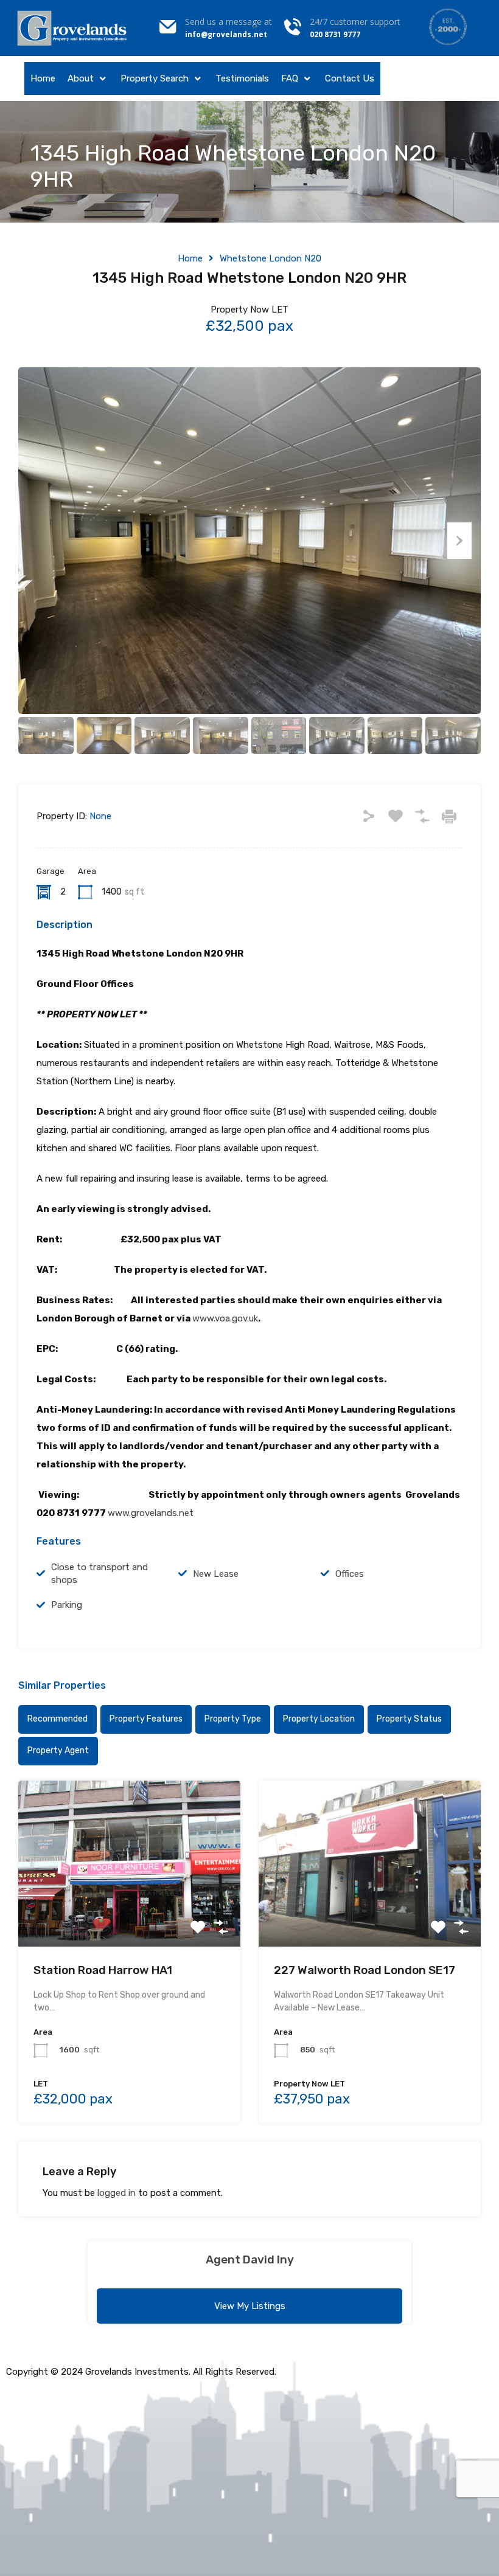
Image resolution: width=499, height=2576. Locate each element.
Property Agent (58, 1750)
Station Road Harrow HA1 (103, 1970)
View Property (129, 1913)
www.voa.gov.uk (225, 1318)
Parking (67, 1605)
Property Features (146, 1719)
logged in (117, 2193)
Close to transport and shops (99, 1574)
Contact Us (350, 78)
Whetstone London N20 (270, 258)
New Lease (216, 1574)
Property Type (233, 1719)
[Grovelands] (73, 28)
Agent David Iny (250, 2259)
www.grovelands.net (151, 1513)
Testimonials (242, 78)
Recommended (58, 1719)
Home (43, 78)
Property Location (319, 1719)
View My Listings (250, 2306)
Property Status (409, 1719)
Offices (350, 1574)
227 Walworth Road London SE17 (365, 1970)
